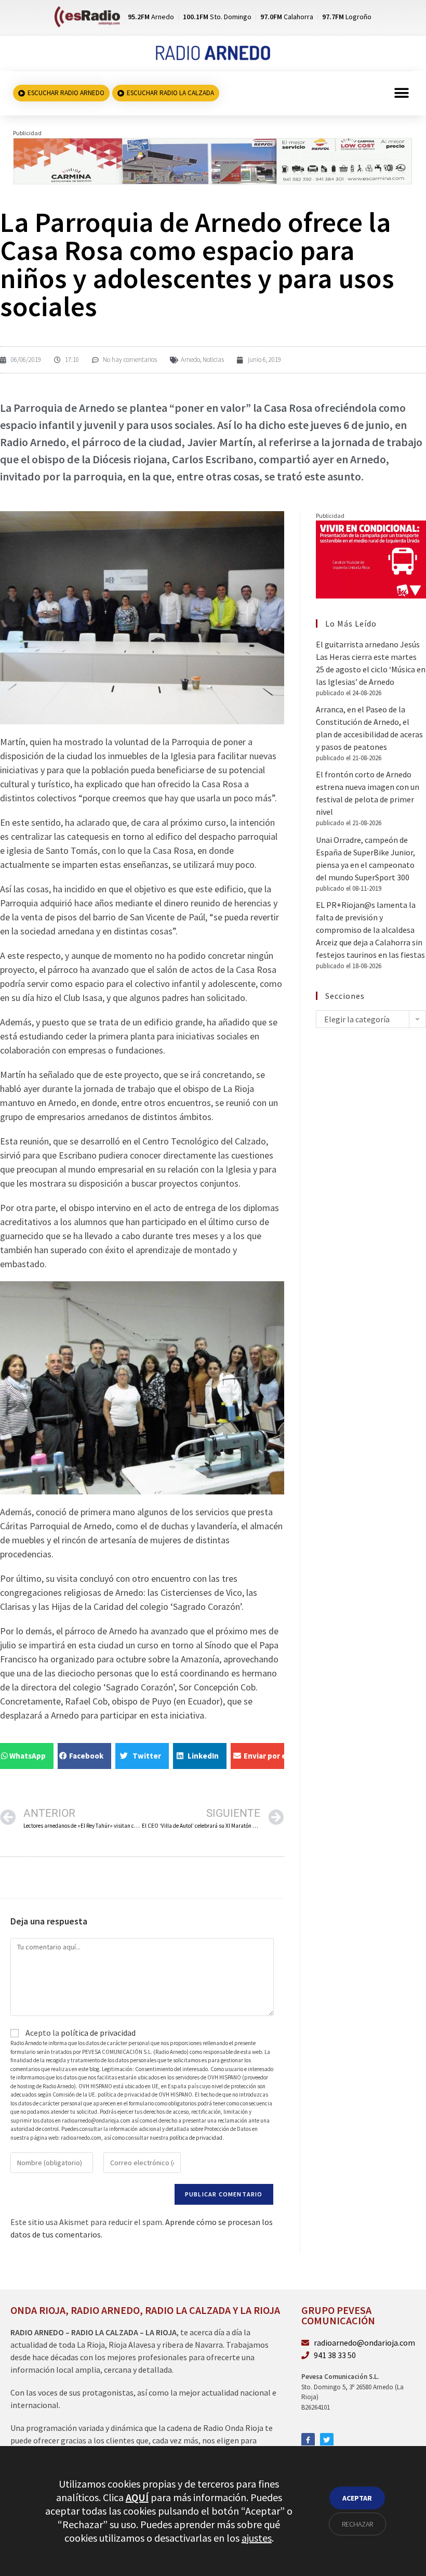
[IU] (371, 558)
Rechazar (357, 2524)
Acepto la (80, 2033)
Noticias (213, 360)
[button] (401, 93)
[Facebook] (308, 2440)
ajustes (257, 2538)
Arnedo (190, 360)
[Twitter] (327, 2440)
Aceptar (357, 2498)
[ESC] (213, 160)
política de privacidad (98, 2033)
